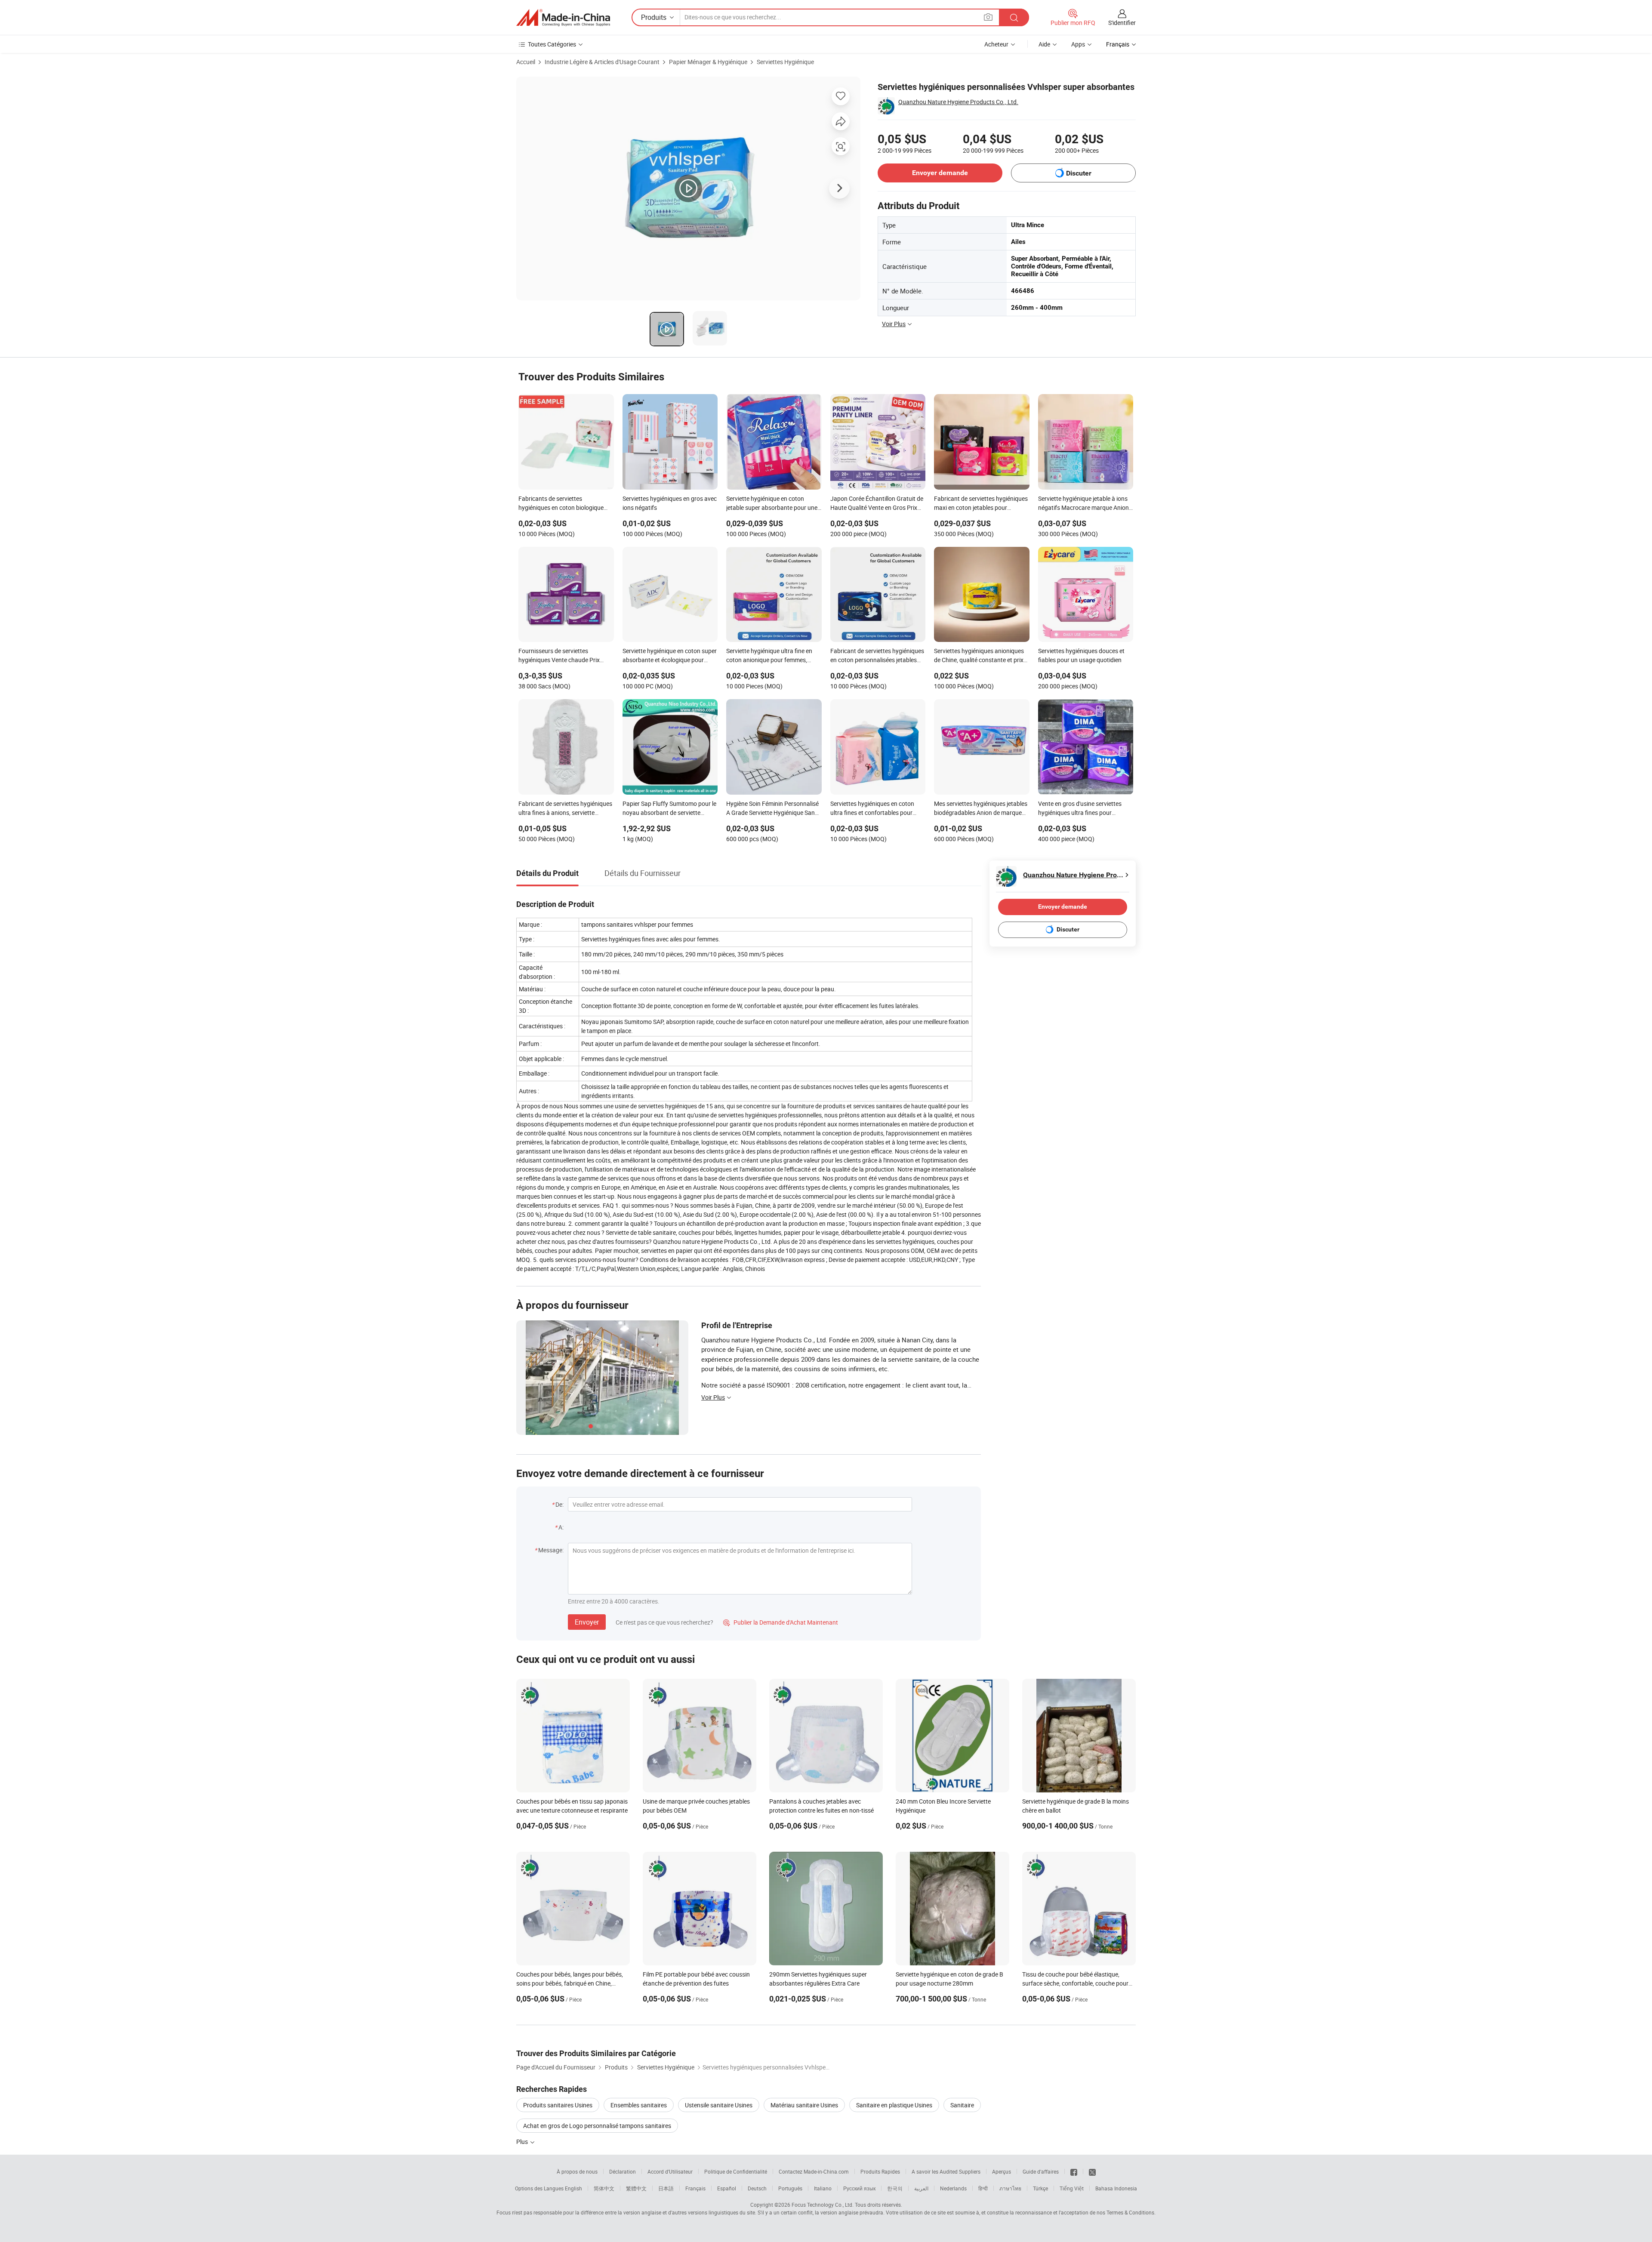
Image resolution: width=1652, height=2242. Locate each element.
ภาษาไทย (1010, 2188)
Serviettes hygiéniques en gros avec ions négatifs (670, 503)
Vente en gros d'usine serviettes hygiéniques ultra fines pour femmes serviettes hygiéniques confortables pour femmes (1080, 809)
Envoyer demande (940, 173)
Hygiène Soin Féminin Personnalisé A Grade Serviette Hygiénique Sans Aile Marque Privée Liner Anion (772, 809)
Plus (523, 2142)
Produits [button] (654, 17)
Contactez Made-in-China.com (814, 2171)
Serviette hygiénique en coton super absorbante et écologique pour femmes (670, 656)
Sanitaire (962, 2105)
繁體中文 (636, 2188)
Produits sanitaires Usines (558, 2105)
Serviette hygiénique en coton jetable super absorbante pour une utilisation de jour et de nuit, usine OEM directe (772, 504)
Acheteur (996, 44)
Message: (551, 1550)
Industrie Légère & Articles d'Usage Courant (602, 62)
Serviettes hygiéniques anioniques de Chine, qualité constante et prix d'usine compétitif (979, 656)
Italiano (823, 2188)
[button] (988, 17)
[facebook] (1074, 2171)
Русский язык (859, 2188)
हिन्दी (983, 2188)
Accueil (526, 62)
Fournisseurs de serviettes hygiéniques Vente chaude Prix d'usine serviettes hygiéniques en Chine (562, 656)
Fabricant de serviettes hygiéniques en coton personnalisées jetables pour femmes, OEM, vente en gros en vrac (877, 656)
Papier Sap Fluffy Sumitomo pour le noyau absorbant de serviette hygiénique (669, 809)
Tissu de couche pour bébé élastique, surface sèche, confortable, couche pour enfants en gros (1075, 1983)
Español (727, 2188)
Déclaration (623, 2171)
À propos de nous (577, 2171)
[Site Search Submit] (1014, 17)
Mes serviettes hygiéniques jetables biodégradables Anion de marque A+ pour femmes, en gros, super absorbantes (981, 809)
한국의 (895, 2188)
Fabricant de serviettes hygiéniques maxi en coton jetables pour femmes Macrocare (981, 504)
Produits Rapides (880, 2171)
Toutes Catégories (552, 44)
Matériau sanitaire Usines (804, 2105)
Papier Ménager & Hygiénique (708, 62)
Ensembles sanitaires (639, 2105)
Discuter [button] (1079, 173)
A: (561, 1527)
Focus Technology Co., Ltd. (823, 2205)
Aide (1044, 44)
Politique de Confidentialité (736, 2171)
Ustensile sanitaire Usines (719, 2105)
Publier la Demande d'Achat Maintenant (781, 1622)
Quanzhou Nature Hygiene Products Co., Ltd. (958, 102)
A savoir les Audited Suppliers (946, 2171)
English (573, 2188)
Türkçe (1040, 2188)
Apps (1078, 44)
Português (790, 2188)
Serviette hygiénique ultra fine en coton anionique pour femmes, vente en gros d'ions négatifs (769, 656)
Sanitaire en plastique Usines (894, 2105)
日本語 (666, 2188)
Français (695, 2188)
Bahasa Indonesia (1116, 2188)
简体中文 (604, 2188)
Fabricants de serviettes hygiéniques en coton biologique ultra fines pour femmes (561, 504)
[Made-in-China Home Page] (563, 18)
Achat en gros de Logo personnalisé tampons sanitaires (597, 2126)
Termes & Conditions (1130, 2212)
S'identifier (1122, 23)
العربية (921, 2188)
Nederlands (953, 2188)
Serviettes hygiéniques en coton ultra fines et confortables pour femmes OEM (872, 809)
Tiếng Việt (1072, 2188)
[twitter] (1092, 2171)
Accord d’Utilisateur (670, 2171)
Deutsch (757, 2188)
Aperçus (1002, 2171)
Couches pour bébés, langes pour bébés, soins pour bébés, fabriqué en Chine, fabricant (570, 1983)
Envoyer (587, 1622)
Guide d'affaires (1041, 2171)
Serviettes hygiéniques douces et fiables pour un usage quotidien (1081, 655)
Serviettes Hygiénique (785, 62)
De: (559, 1504)
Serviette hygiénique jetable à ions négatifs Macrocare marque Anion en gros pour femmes (1083, 504)
